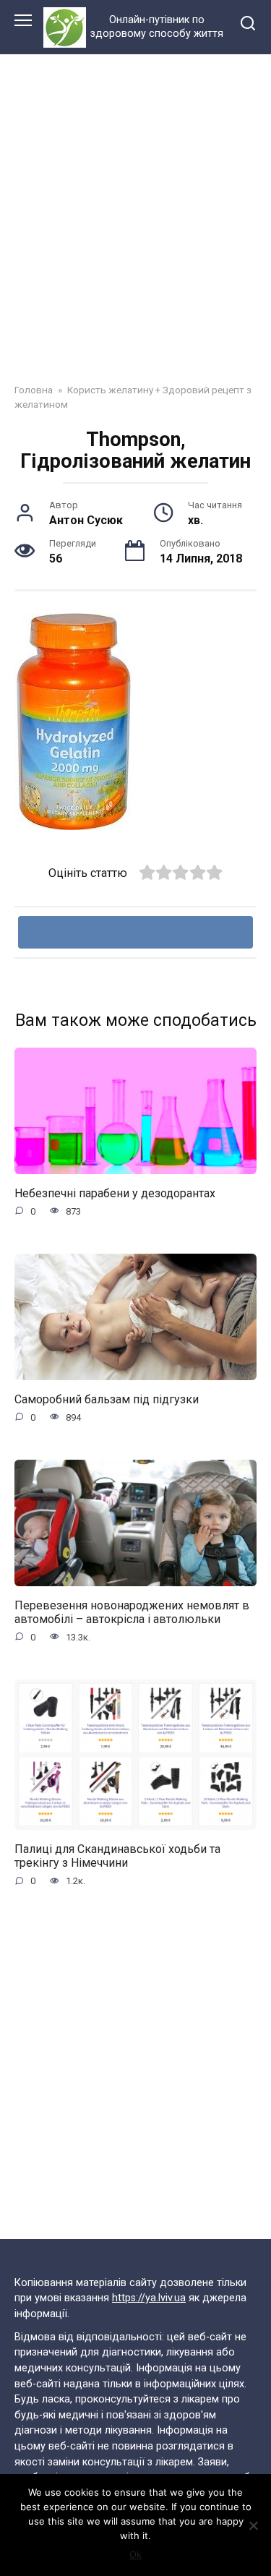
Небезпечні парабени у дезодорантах (115, 1193)
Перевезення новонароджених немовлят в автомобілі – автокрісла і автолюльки (132, 1612)
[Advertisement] (135, 230)
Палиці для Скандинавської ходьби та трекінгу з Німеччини (117, 1855)
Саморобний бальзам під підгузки (107, 1399)
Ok (135, 2554)
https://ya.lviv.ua (149, 2298)
